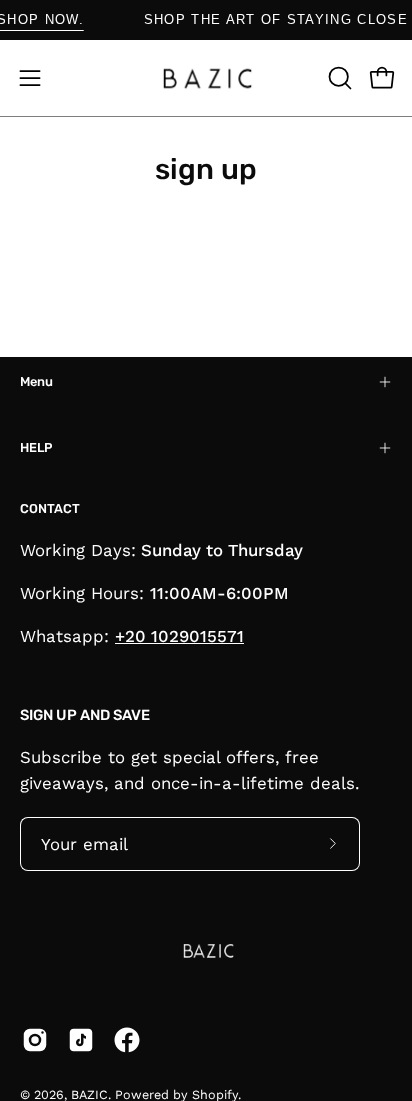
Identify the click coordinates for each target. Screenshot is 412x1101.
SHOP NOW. (44, 19)
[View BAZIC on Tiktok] (81, 1040)
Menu (36, 381)
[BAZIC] (206, 78)
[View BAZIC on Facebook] (127, 1040)
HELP (36, 447)
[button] (338, 78)
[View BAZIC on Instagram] (35, 1040)
